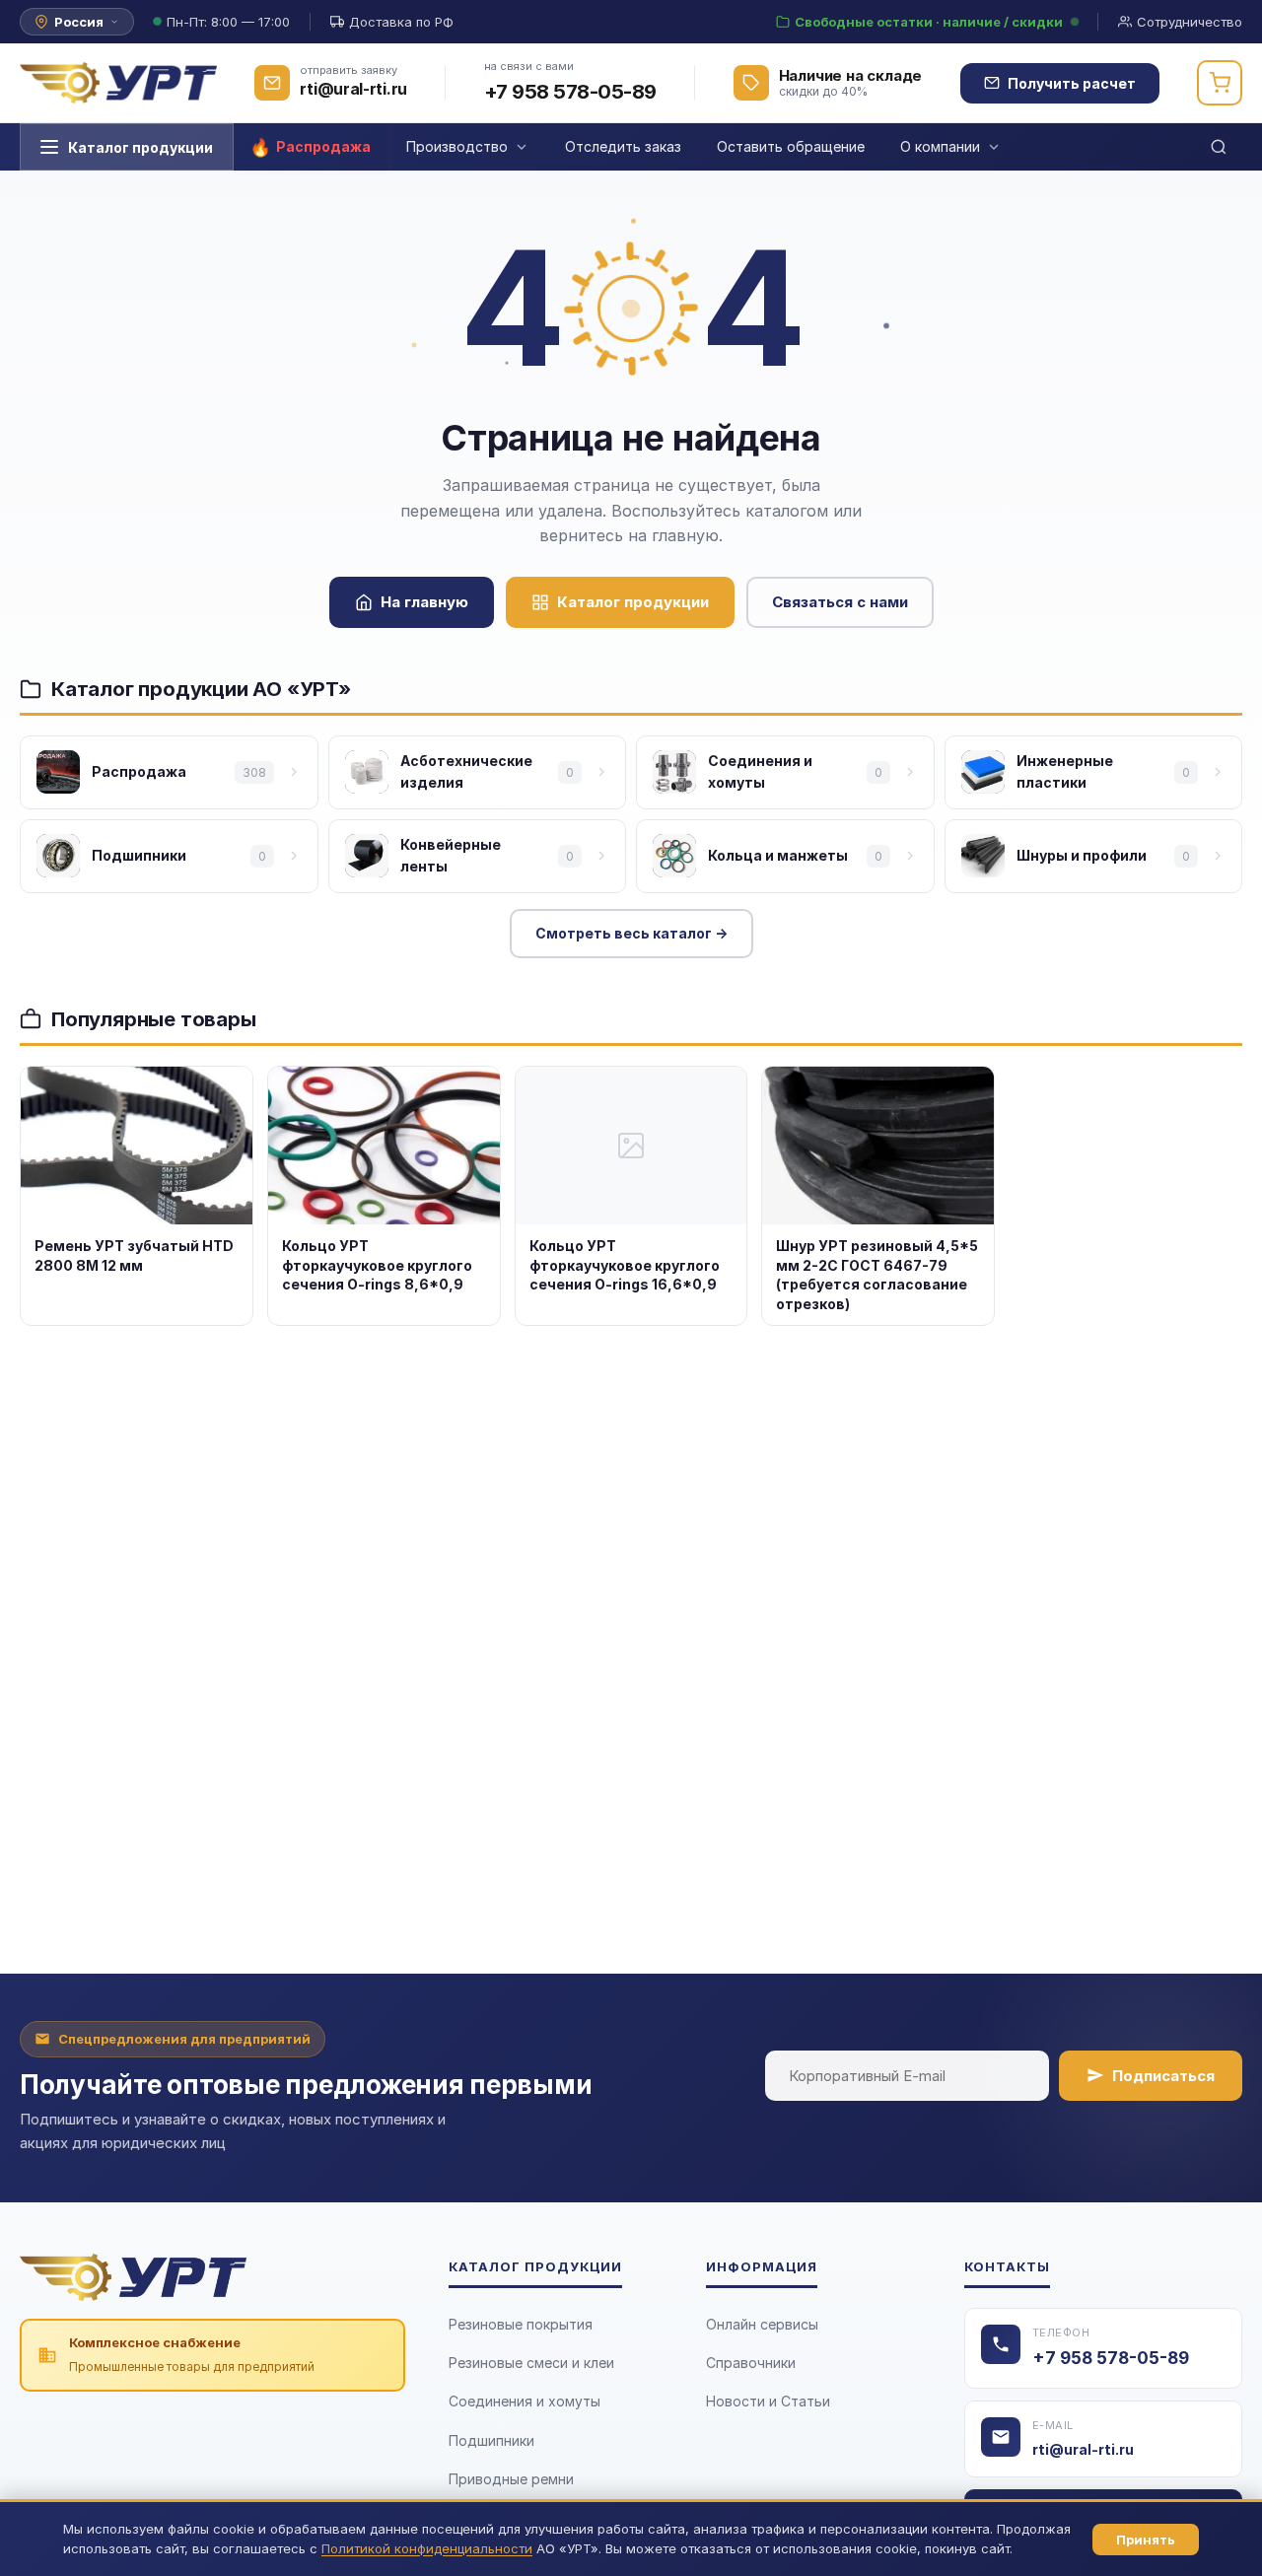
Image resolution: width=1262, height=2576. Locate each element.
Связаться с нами (840, 602)
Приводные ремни (511, 2479)
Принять (1146, 2540)
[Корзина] (1220, 83)
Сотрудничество (1190, 22)
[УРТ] (118, 83)
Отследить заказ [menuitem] (623, 146)
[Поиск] (1219, 147)
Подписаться (1163, 2076)
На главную (424, 602)
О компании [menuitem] (940, 146)
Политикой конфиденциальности (427, 2548)
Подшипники (491, 2440)
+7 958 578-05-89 (570, 92)
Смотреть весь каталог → (631, 933)
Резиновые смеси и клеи (531, 2363)
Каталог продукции (140, 147)
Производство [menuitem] (457, 146)
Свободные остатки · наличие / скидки (929, 22)
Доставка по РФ (401, 22)
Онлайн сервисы (762, 2324)
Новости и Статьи (768, 2401)
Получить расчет (1072, 83)
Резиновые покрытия (521, 2324)
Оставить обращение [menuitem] (791, 146)
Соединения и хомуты (525, 2401)
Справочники (751, 2363)
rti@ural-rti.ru (1083, 2449)
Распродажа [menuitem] (323, 146)
